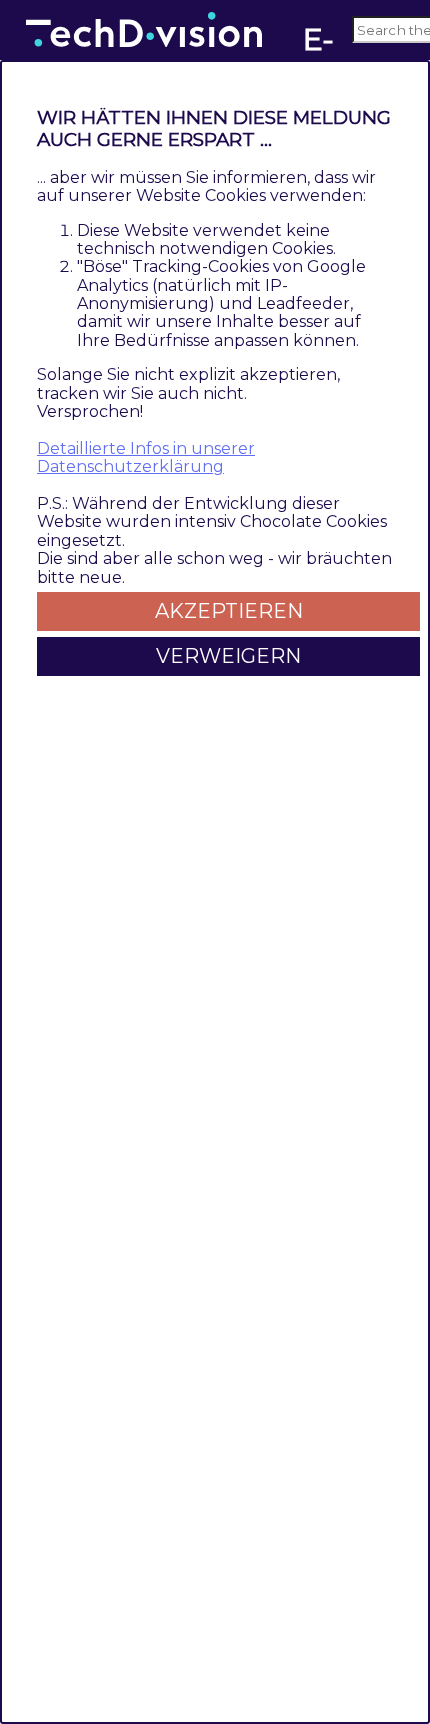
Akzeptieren (229, 611)
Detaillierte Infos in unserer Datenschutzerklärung (146, 457)
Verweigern (228, 656)
